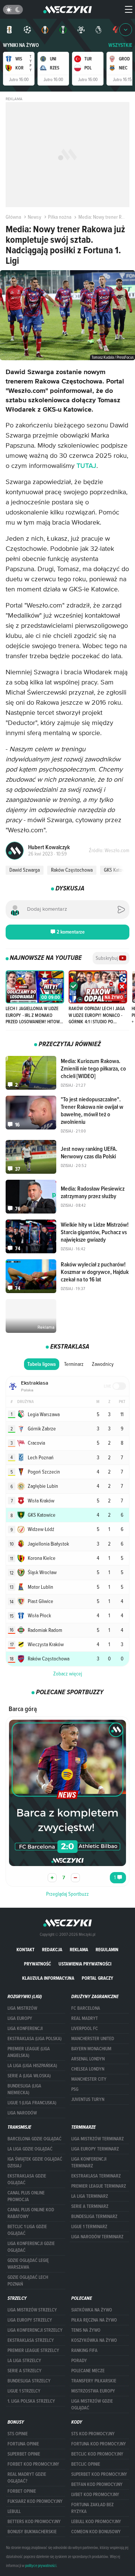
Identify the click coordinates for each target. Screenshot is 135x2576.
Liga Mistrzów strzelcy (32, 2310)
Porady (79, 2361)
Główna (13, 217)
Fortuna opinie (23, 2444)
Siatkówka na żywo (92, 2310)
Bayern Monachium (91, 2049)
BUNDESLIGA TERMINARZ (94, 2217)
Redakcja (52, 1950)
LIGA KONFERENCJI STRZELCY (35, 2330)
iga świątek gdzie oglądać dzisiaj (35, 2162)
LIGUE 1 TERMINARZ (89, 2227)
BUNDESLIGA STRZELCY (29, 2381)
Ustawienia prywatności (85, 1964)
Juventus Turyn (88, 2099)
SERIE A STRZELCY (25, 2371)
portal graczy (97, 1978)
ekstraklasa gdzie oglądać (27, 2179)
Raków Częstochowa (72, 870)
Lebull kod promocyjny (96, 2522)
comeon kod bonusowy (96, 2532)
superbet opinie (24, 2454)
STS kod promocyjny (93, 2434)
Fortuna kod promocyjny (99, 2444)
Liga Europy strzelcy (30, 2320)
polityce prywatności (41, 2565)
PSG (75, 2089)
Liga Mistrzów (22, 2008)
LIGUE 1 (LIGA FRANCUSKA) (32, 2103)
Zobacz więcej (68, 1674)
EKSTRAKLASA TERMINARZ (96, 2176)
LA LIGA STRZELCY (24, 2361)
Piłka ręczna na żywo (94, 2320)
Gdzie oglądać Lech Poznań (28, 2281)
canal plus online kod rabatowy (31, 2213)
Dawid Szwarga (25, 870)
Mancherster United (93, 2039)
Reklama (79, 1950)
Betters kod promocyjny (34, 2522)
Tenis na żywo (86, 2330)
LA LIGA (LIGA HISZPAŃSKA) (32, 2066)
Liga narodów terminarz (97, 2237)
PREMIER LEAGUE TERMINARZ (99, 2186)
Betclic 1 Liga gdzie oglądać (27, 2230)
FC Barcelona (86, 2008)
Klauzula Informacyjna (48, 1978)
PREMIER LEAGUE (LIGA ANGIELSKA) (29, 2052)
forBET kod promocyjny (33, 2464)
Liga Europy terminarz (95, 2149)
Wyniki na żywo (21, 45)
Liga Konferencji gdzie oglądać (31, 2247)
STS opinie (18, 2434)
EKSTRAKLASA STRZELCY (31, 2340)
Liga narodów (22, 2113)
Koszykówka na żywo (94, 2340)
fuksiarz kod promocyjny (35, 2501)
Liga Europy (20, 2018)
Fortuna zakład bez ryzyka (92, 2508)
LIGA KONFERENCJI (25, 2029)
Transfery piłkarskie (94, 2381)
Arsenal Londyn (88, 2059)
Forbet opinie (22, 2491)
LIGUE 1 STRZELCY (24, 2391)
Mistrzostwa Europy (93, 2391)
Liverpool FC (85, 2029)
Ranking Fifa (84, 2350)
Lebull (14, 2511)
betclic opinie (86, 2464)
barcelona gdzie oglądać (34, 2139)
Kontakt (25, 1950)
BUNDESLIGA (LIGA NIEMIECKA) (24, 2089)
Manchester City (89, 2079)
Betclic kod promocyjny (97, 2454)
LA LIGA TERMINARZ (90, 2196)
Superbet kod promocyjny (99, 2474)
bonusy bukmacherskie (32, 2532)
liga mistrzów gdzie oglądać (92, 2405)
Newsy (34, 217)
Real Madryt (85, 2018)
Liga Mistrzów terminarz (97, 2139)
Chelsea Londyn (88, 2069)
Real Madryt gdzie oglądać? (27, 2478)
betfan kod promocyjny (97, 2484)
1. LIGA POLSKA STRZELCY (31, 2401)
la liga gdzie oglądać (30, 2149)
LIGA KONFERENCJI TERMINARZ (89, 2162)
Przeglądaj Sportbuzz (67, 1894)
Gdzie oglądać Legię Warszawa (28, 2264)
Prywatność (37, 1964)
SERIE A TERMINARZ (90, 2206)
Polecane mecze (88, 2371)
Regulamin (107, 1950)
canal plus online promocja (26, 2196)
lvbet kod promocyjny (95, 2495)
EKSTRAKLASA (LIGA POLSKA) (34, 2039)
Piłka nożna (60, 217)
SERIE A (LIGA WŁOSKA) (29, 2076)
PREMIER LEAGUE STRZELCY (33, 2350)
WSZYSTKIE (120, 45)
